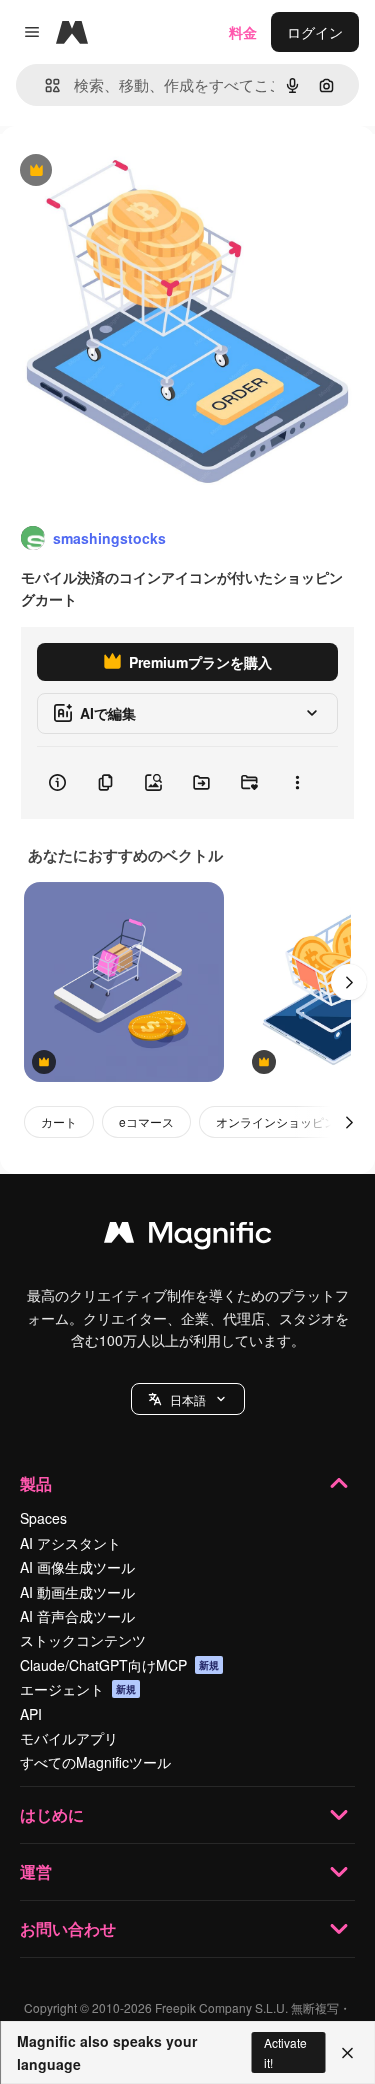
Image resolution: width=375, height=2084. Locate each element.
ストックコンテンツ (83, 1640)
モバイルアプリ (69, 1738)
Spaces (43, 1518)
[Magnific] (188, 1237)
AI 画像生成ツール (77, 1567)
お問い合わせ (68, 1928)
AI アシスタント (70, 1543)
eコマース (146, 1121)
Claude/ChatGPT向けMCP (119, 1665)
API (31, 1714)
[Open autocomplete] (44, 85)
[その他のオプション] (297, 783)
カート (59, 1121)
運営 (36, 1871)
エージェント (78, 1689)
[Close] (347, 2053)
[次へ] (349, 982)
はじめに (52, 1814)
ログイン (315, 32)
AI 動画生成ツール (77, 1592)
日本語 (188, 1399)
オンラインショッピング (282, 1121)
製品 (36, 1483)
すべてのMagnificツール (95, 1762)
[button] (188, 1399)
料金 (243, 32)
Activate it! (285, 2052)
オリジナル (137, 171)
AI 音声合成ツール (77, 1616)
